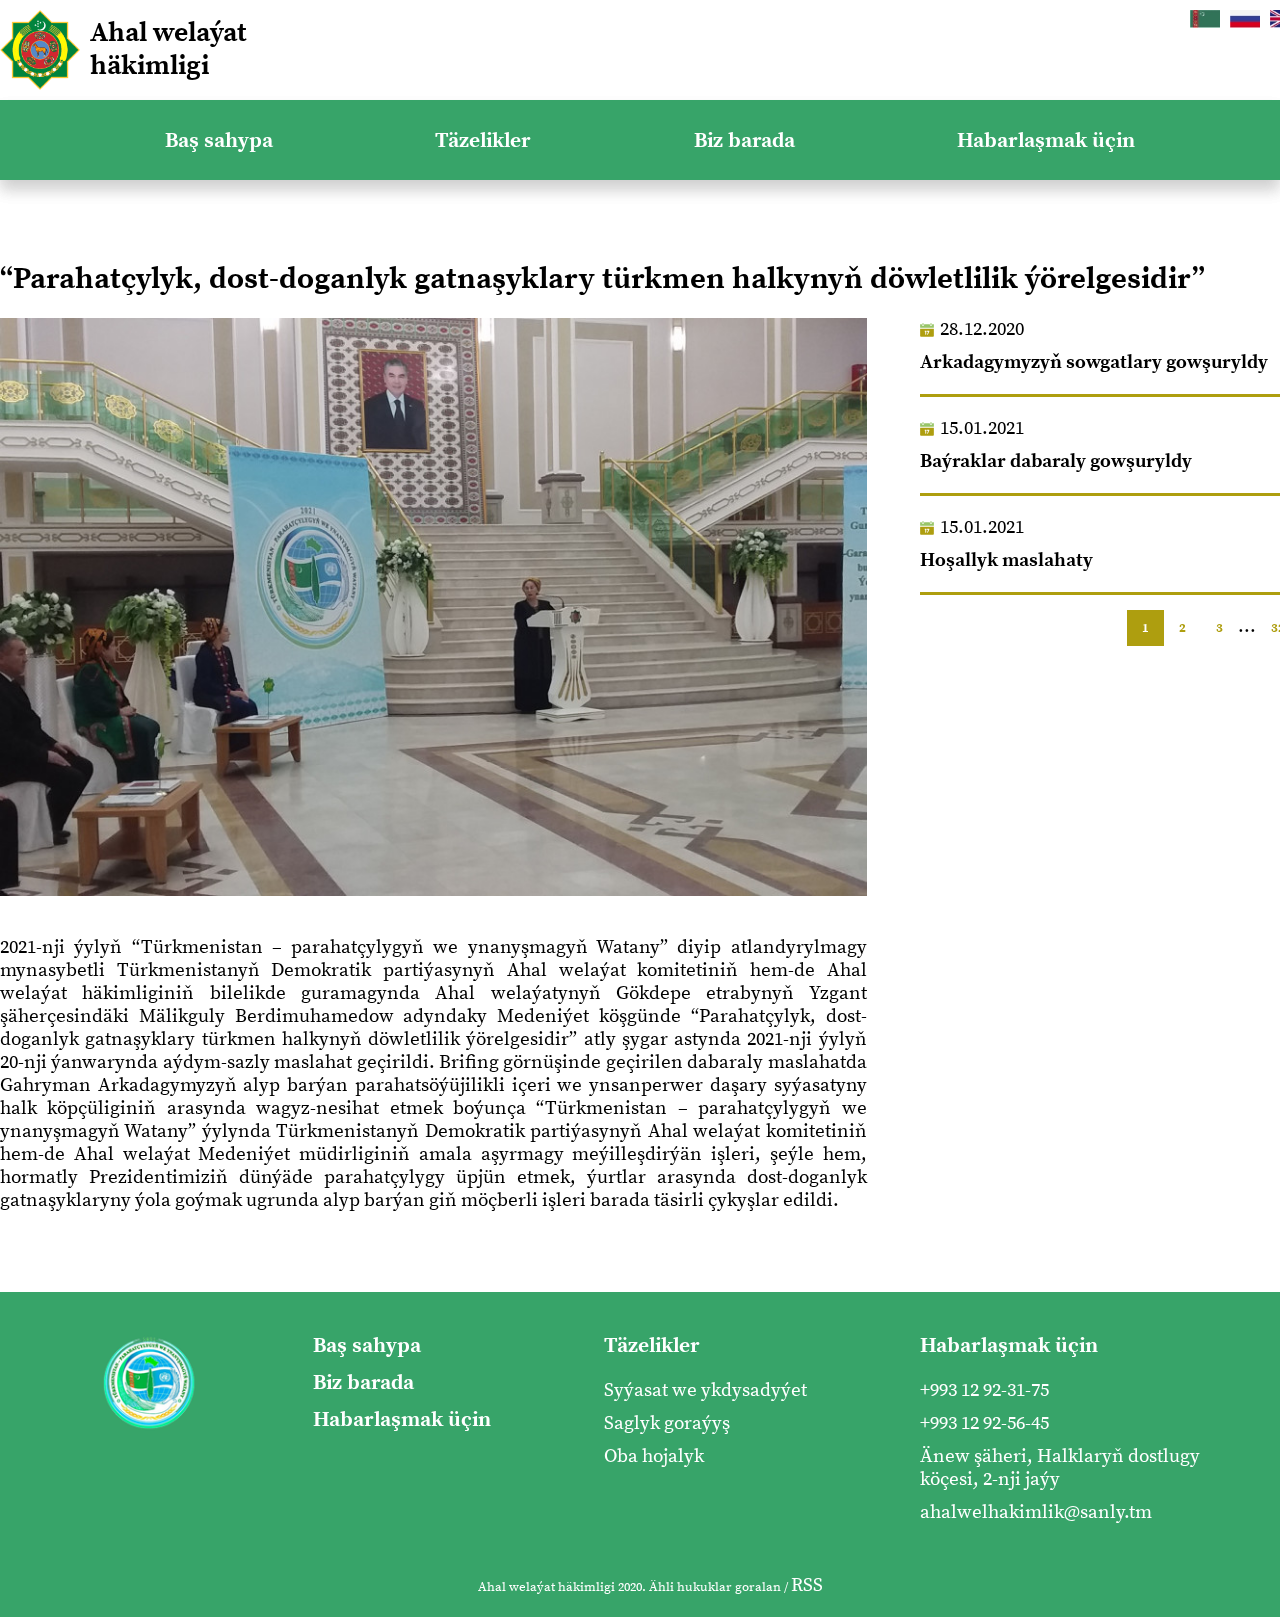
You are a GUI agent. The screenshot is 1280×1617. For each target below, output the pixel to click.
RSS (807, 1585)
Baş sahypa (219, 140)
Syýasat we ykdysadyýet (705, 1390)
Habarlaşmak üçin (1046, 140)
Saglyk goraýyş (667, 1423)
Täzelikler (483, 140)
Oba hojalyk (654, 1456)
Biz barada (744, 140)
